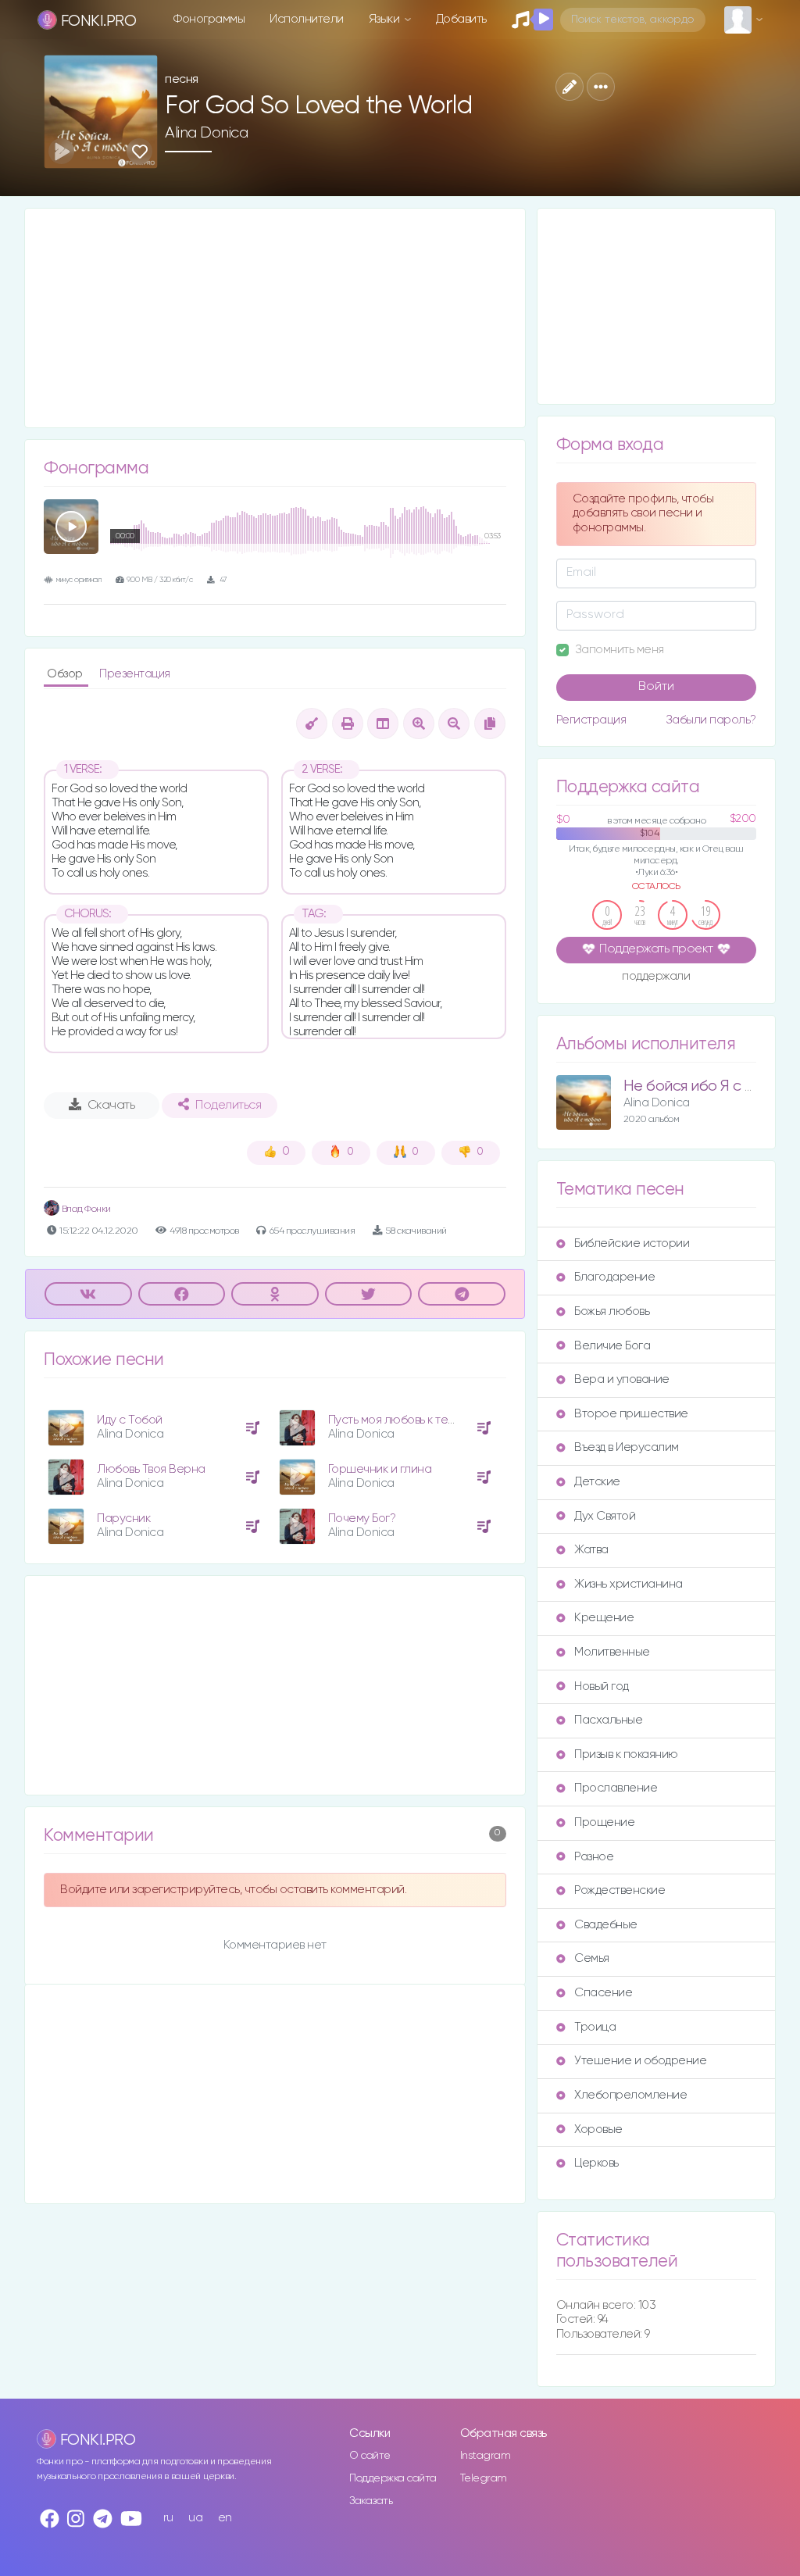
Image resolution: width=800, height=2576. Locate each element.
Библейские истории (632, 1243)
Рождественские (620, 1890)
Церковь (596, 2163)
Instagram (486, 2456)
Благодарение (614, 1277)
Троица (595, 2027)
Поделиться (228, 1106)
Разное (594, 1857)
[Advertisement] (275, 318)
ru (168, 2518)
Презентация (135, 674)
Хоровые (598, 2129)
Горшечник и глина (380, 1469)
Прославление (616, 1788)
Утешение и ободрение (640, 2061)
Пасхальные (608, 1720)
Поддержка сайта (393, 2478)
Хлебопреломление (630, 2095)
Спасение (603, 1993)
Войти (656, 687)
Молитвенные (612, 1652)
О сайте (370, 2456)
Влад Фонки (85, 1209)
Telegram (484, 2478)
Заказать (371, 2501)
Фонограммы (209, 19)
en (225, 2518)
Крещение (604, 1618)
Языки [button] (386, 19)
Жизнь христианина (629, 1584)
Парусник (123, 1518)
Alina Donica (206, 133)
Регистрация (591, 720)
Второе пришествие (631, 1414)
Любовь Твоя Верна (151, 1469)
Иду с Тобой (130, 1420)
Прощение (604, 1822)
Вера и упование (622, 1379)
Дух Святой (605, 1516)
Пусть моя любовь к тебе (395, 1420)
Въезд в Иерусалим (627, 1447)
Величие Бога (612, 1346)
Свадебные (606, 1925)
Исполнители (307, 19)
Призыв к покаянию (626, 1754)
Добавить (461, 19)
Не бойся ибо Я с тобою (707, 1086)
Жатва (591, 1550)
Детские (597, 1482)
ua (195, 2518)
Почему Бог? (362, 1518)
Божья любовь (612, 1311)
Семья (592, 1958)
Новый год (602, 1686)
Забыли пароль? (711, 720)
